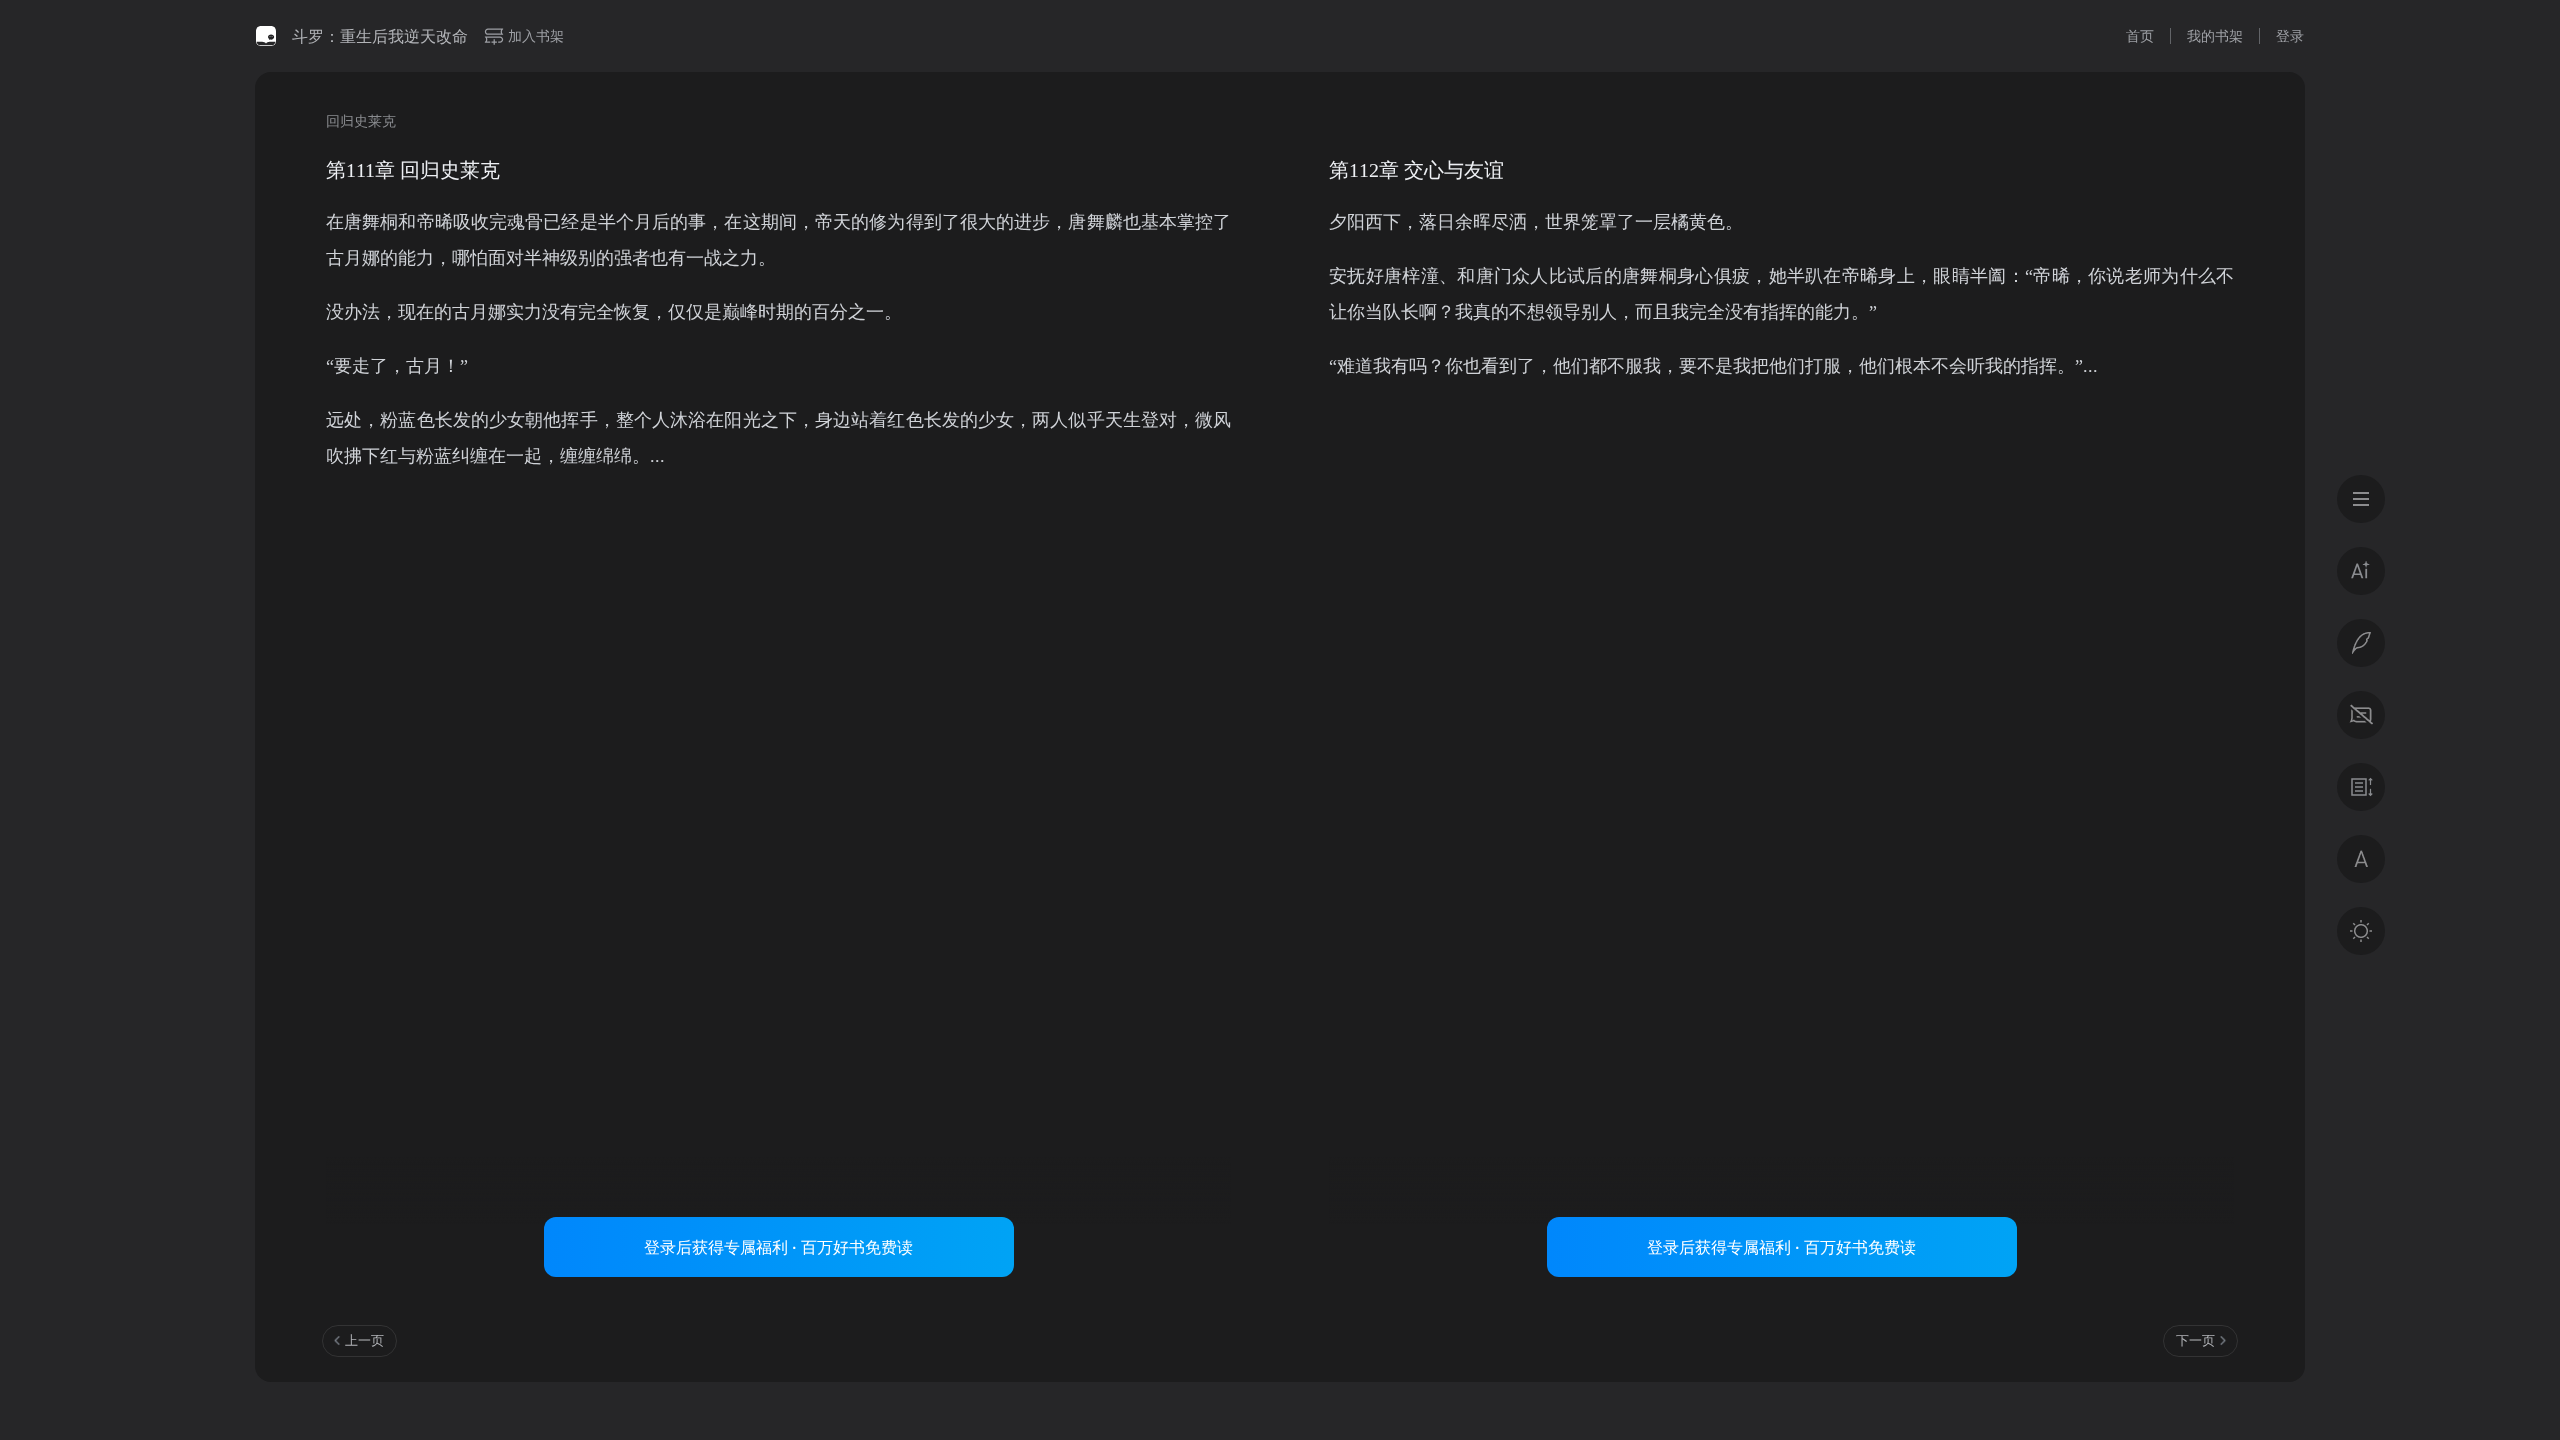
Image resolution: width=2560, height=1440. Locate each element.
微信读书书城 (266, 36)
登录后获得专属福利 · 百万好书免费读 (778, 1247)
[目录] (2361, 499)
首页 (2140, 35)
